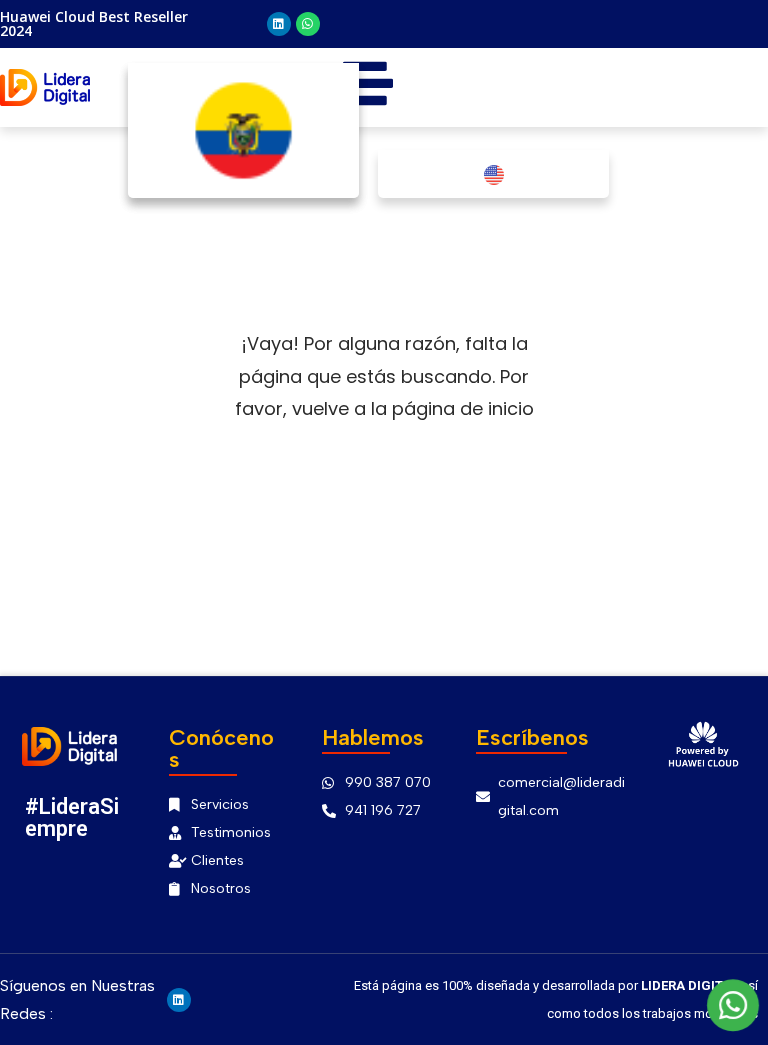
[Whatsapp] (308, 24)
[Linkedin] (279, 24)
